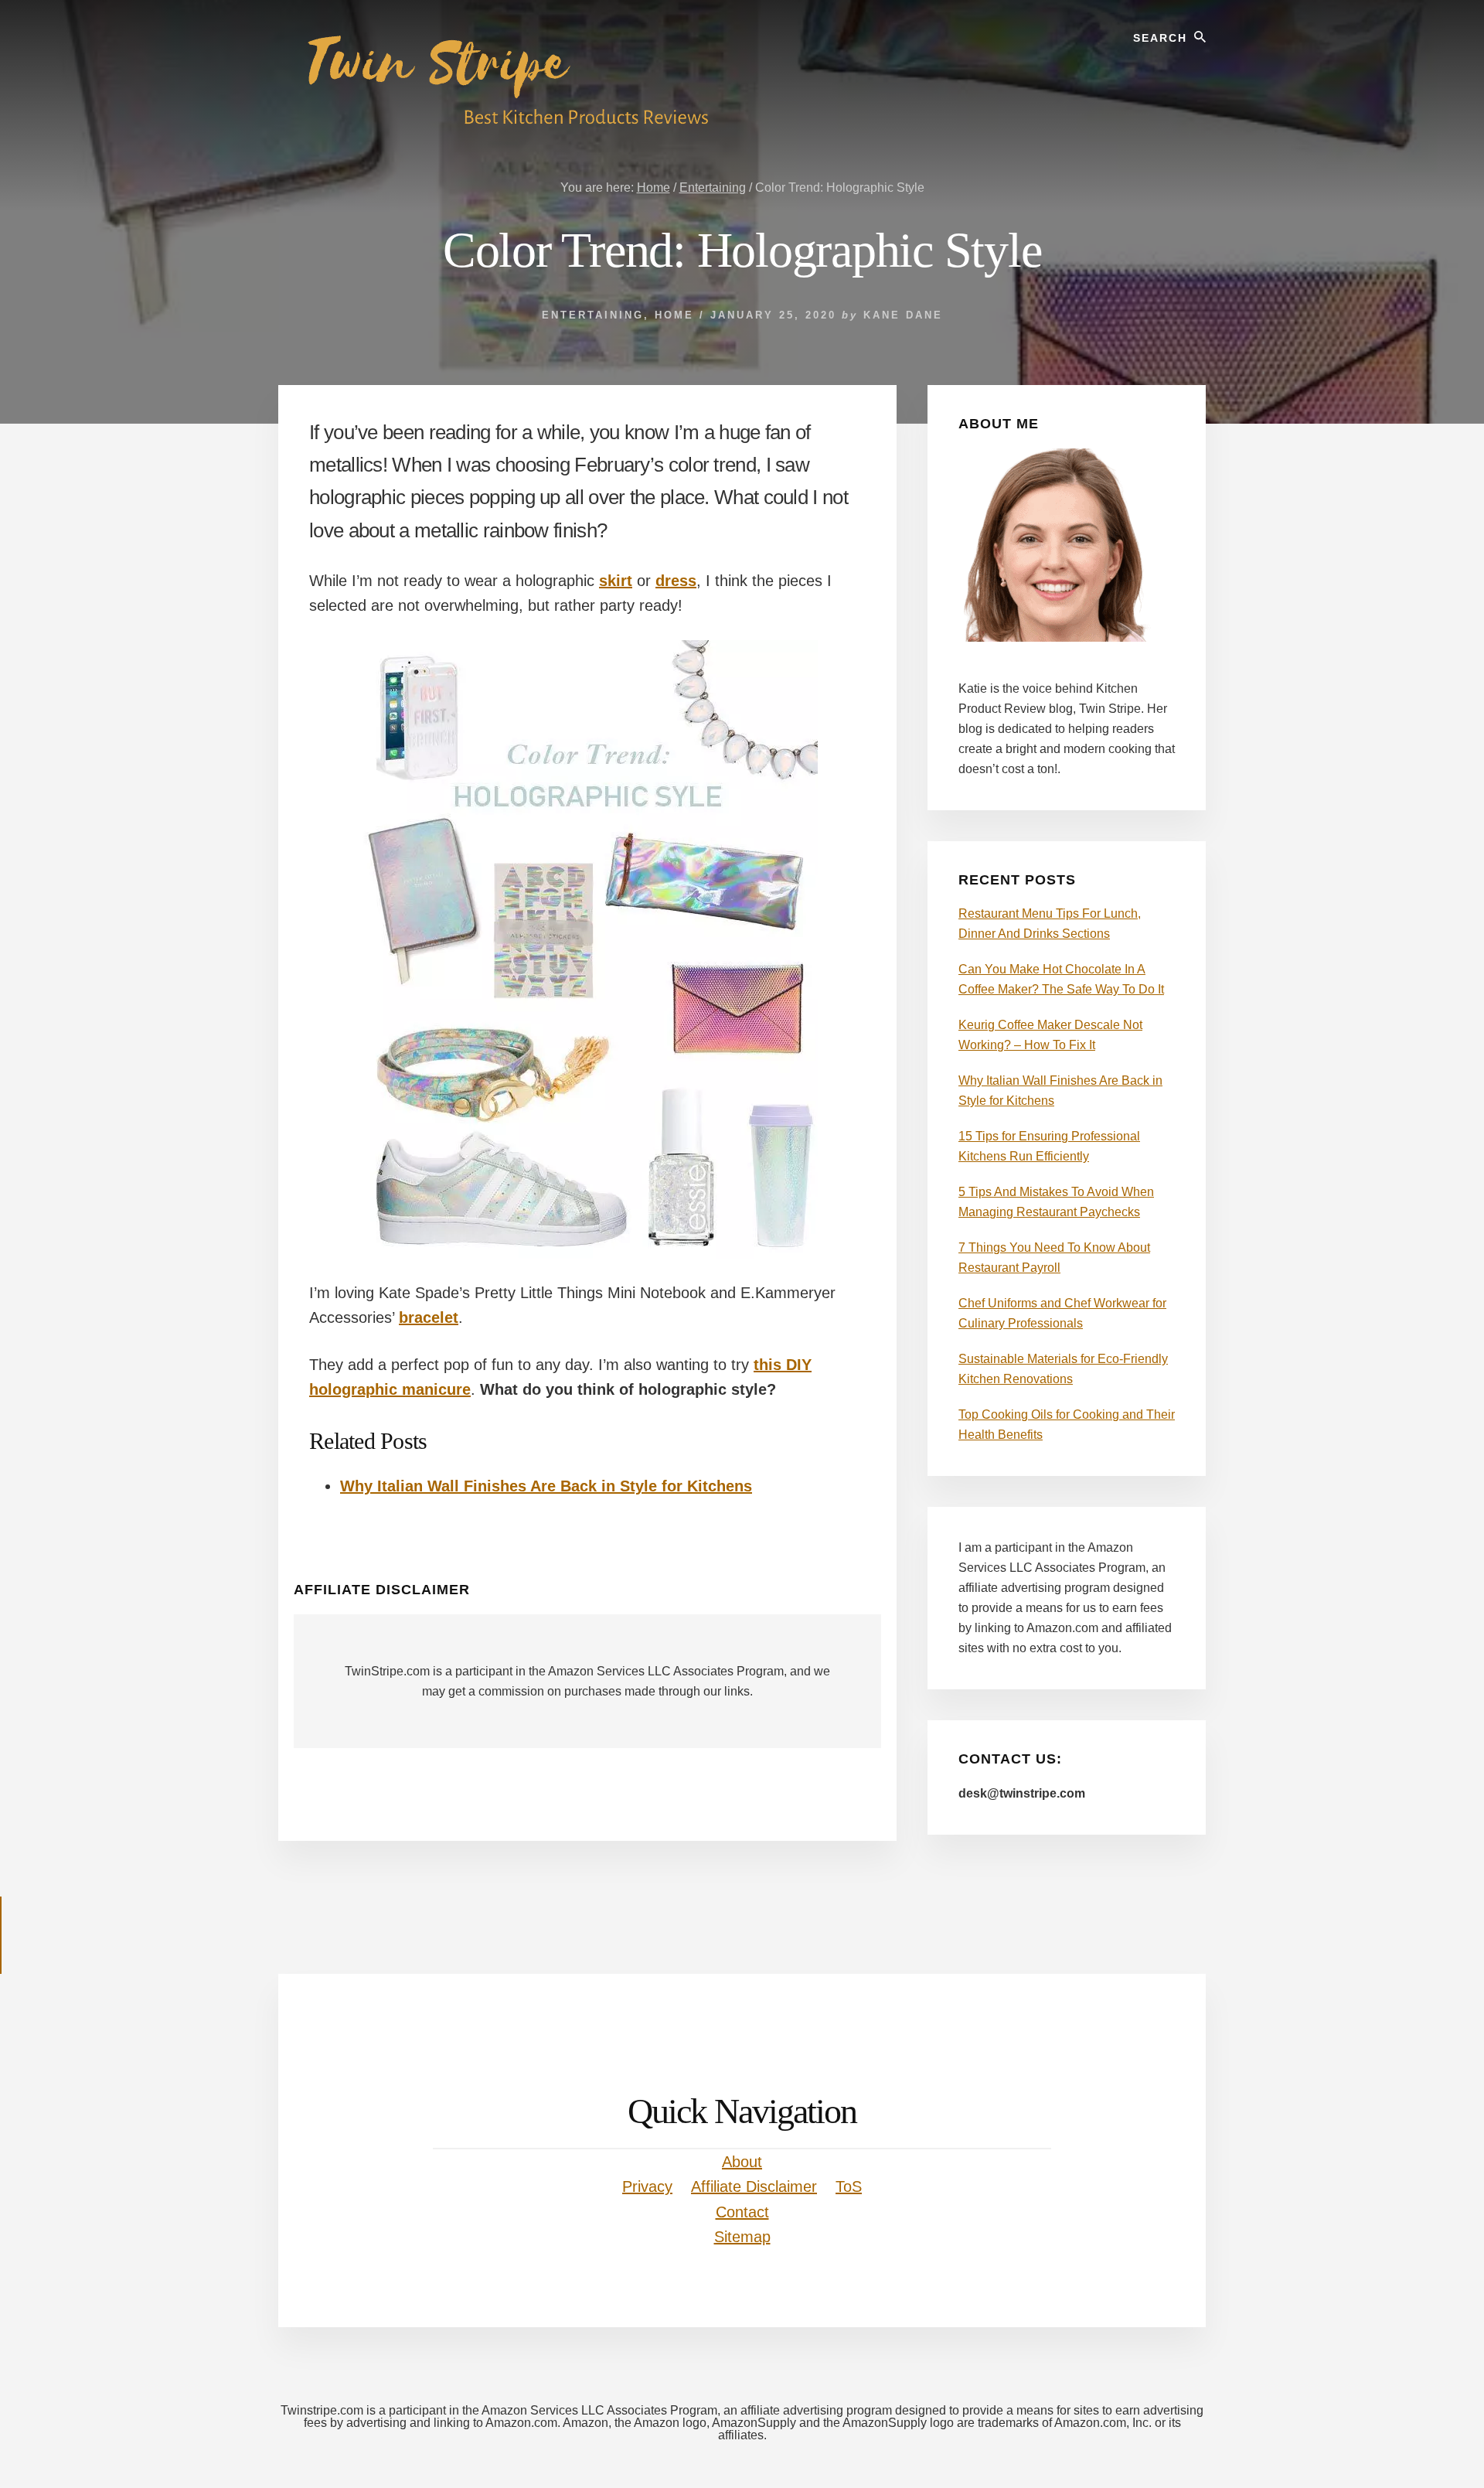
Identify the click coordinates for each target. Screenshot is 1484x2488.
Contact (742, 2212)
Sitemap (742, 2237)
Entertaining (593, 315)
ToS (849, 2186)
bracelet (429, 1317)
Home (674, 315)
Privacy (647, 2186)
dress (676, 581)
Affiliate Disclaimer (754, 2186)
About (742, 2162)
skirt (616, 581)
